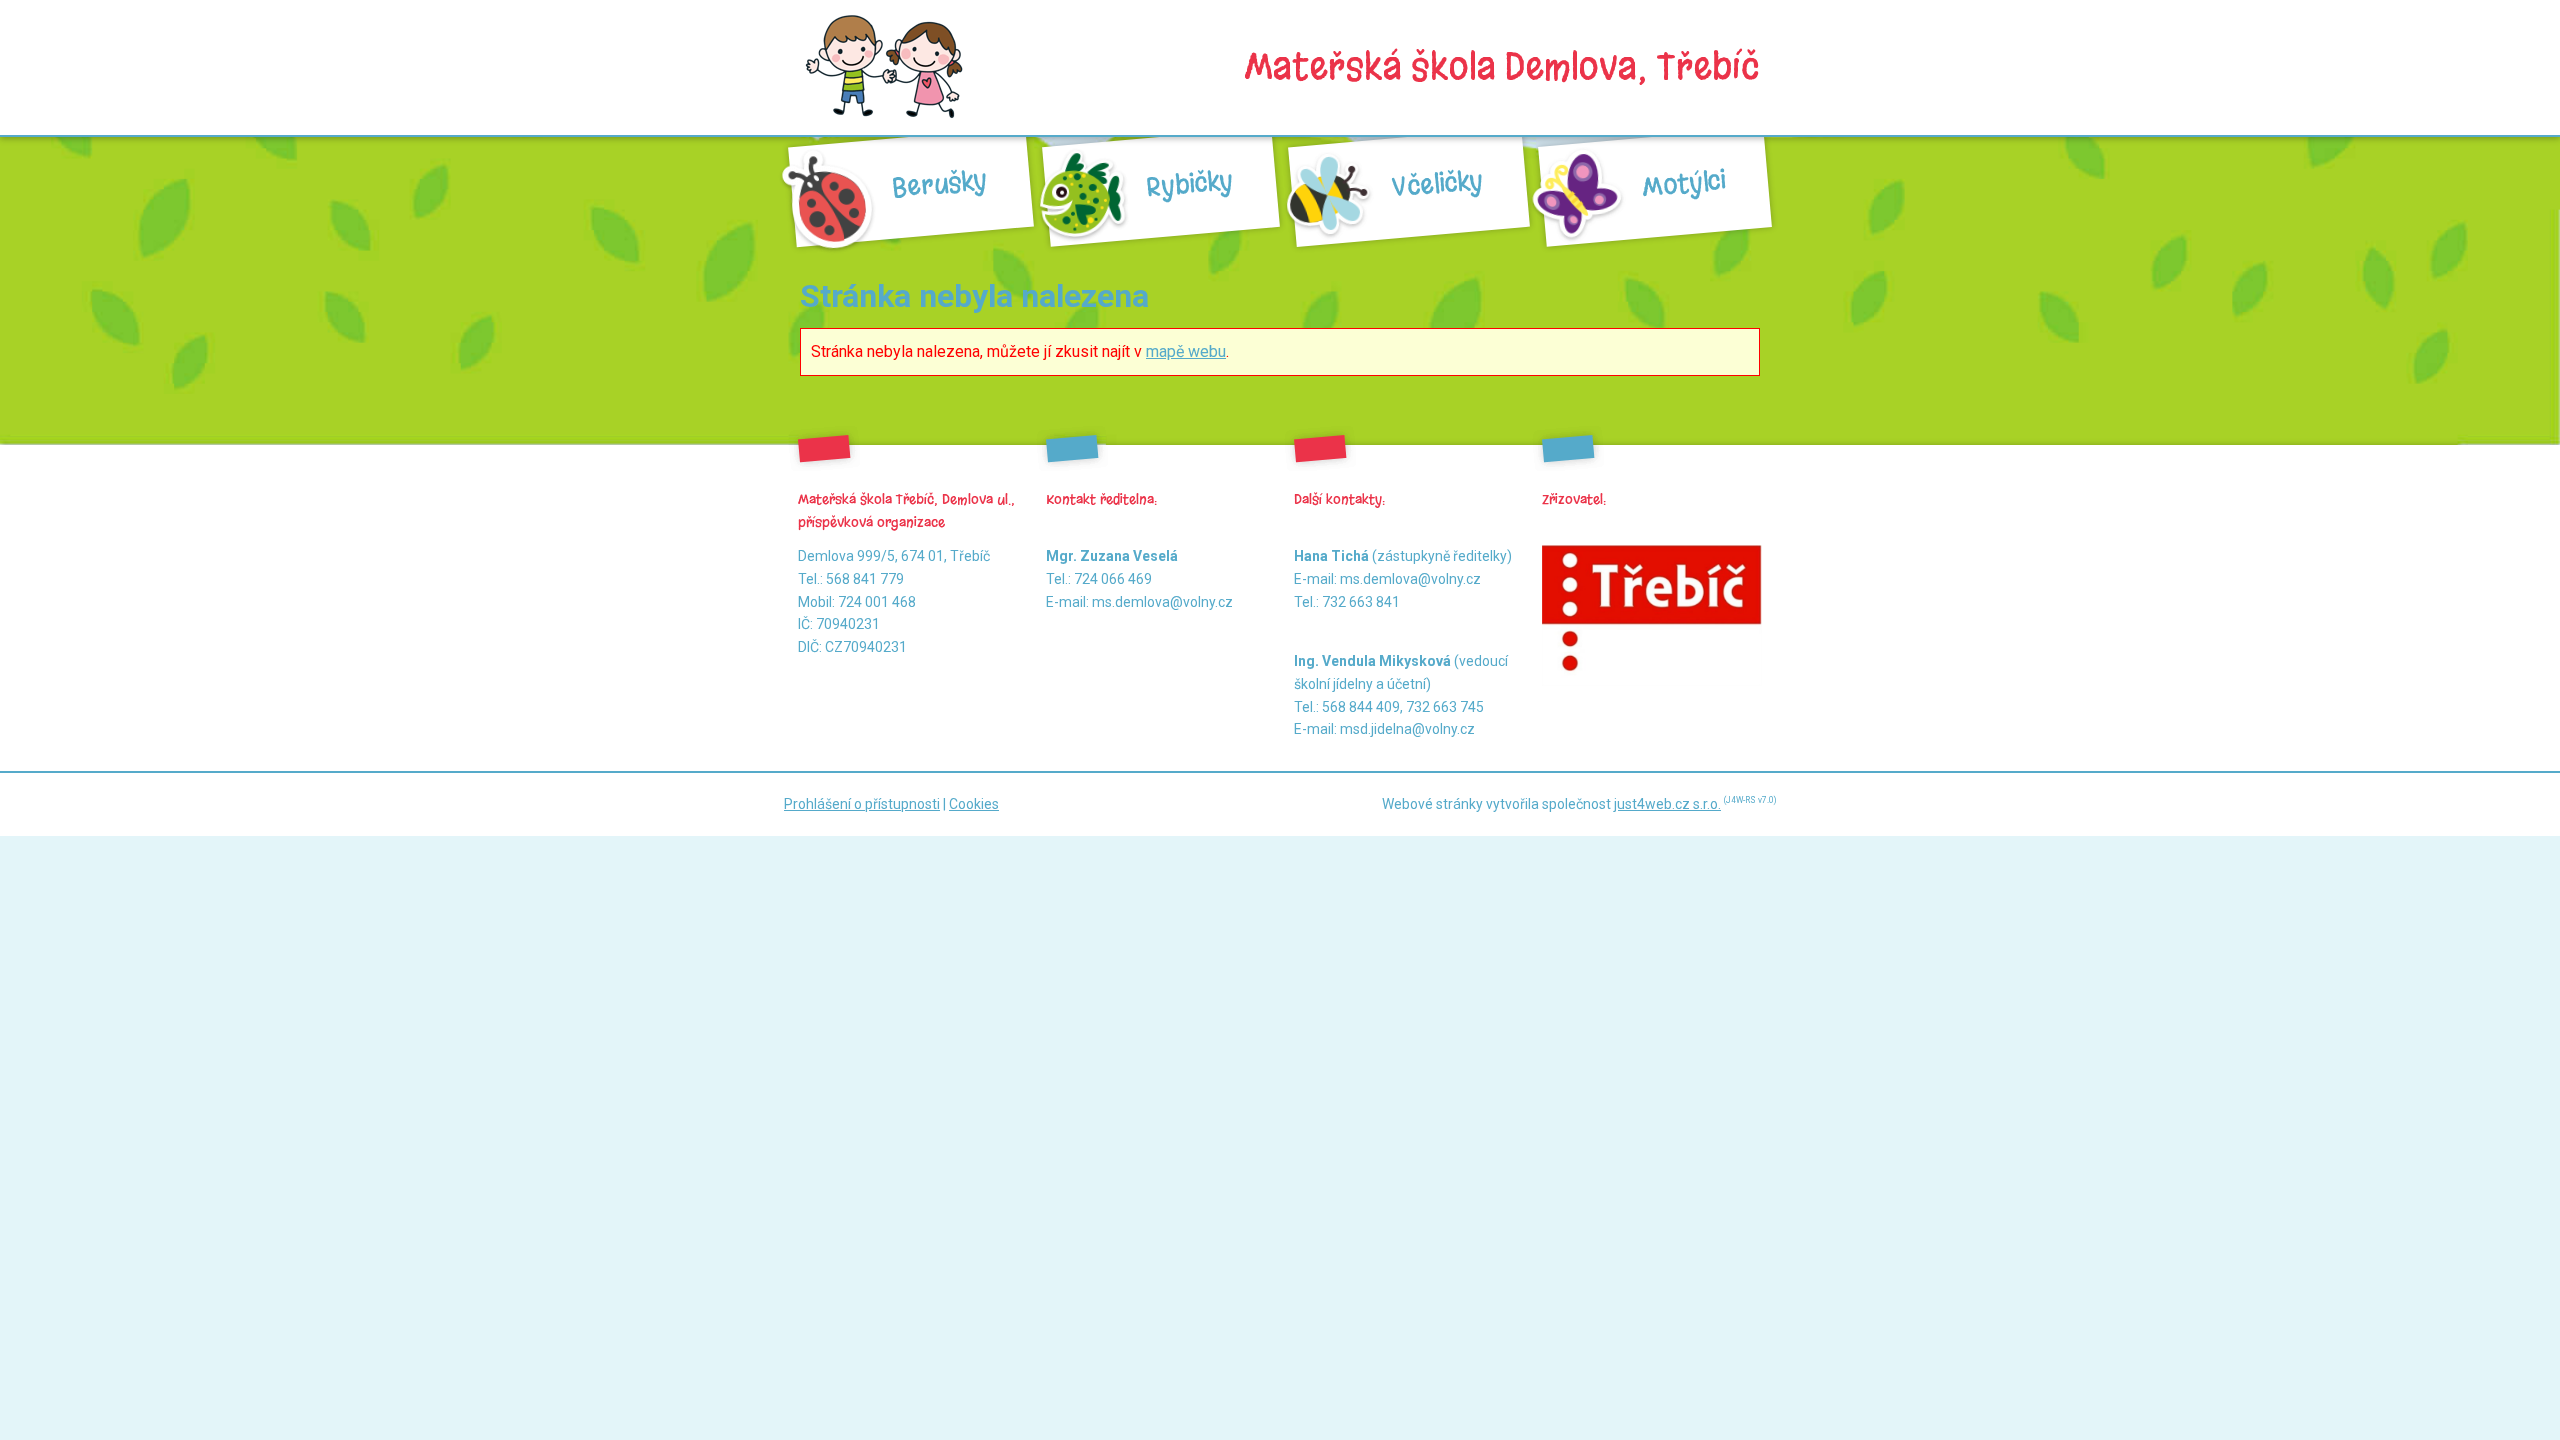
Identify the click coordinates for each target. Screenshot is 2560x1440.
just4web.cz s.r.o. (1667, 804)
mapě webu (1186, 351)
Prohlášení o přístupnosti (862, 804)
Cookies (974, 804)
